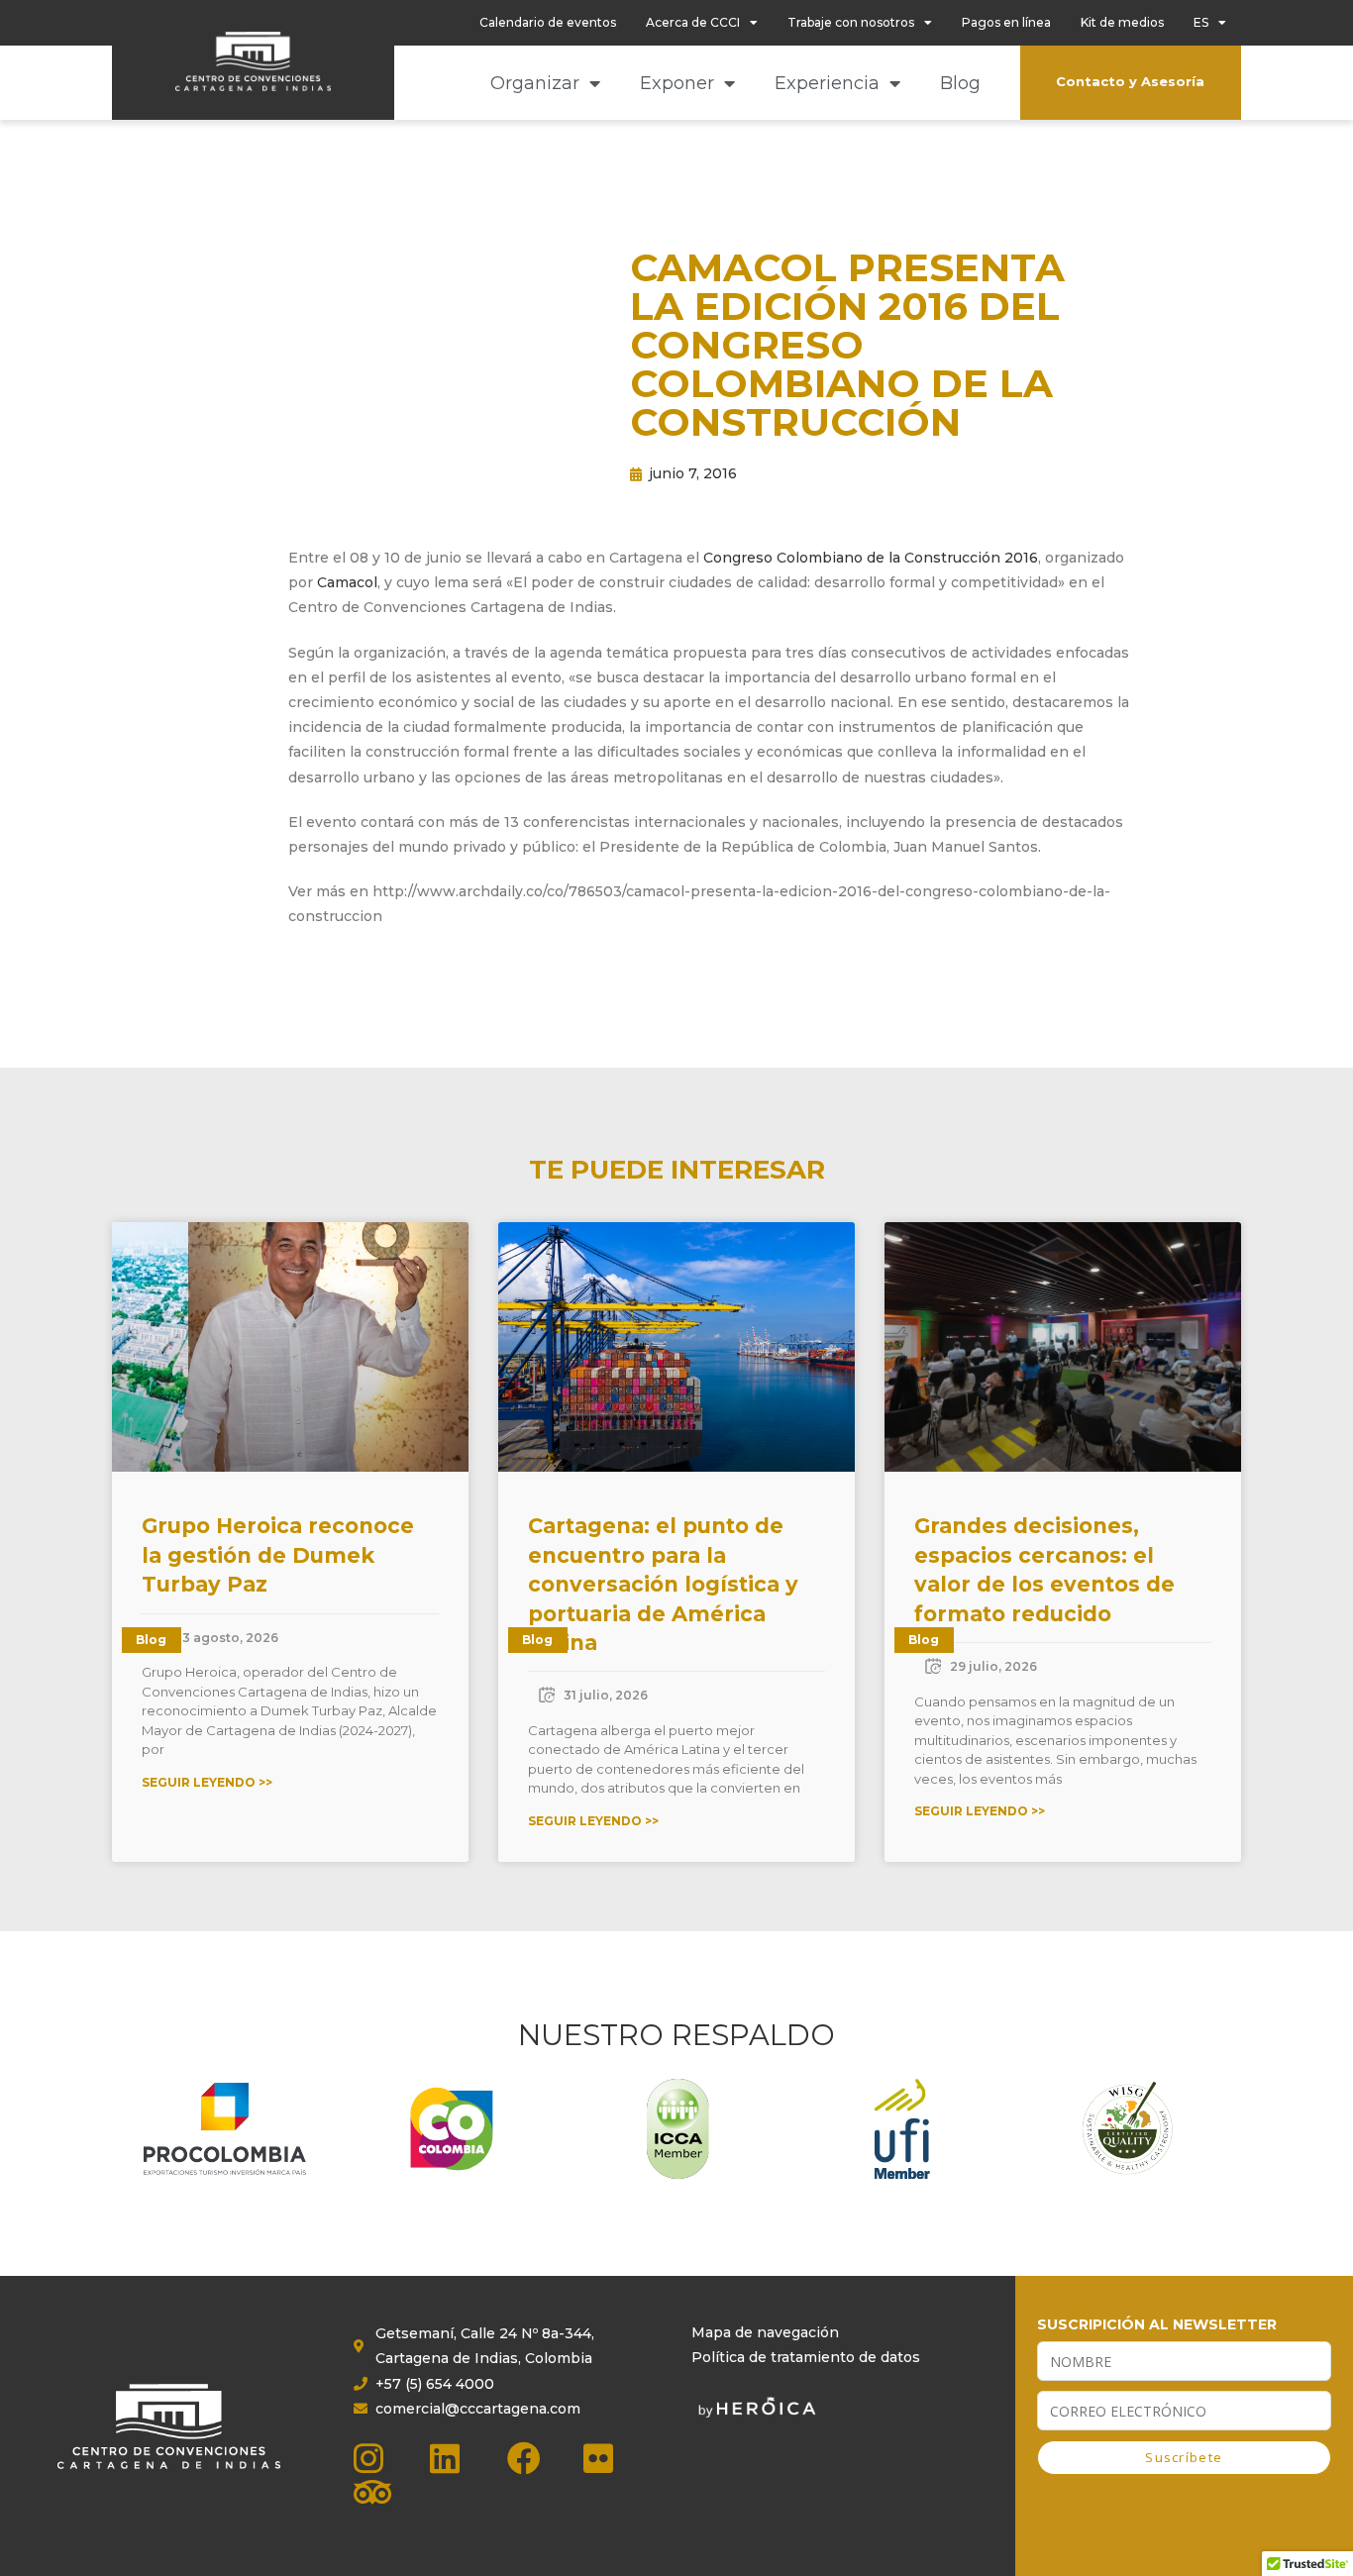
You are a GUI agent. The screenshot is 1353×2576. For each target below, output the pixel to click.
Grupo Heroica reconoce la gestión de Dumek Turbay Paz (278, 1555)
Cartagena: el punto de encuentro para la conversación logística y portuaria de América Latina (663, 1584)
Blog (960, 83)
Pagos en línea (1006, 22)
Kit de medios (1122, 22)
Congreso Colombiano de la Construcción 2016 (871, 558)
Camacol (347, 582)
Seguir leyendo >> (207, 1782)
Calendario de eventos (548, 22)
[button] (207, 528)
